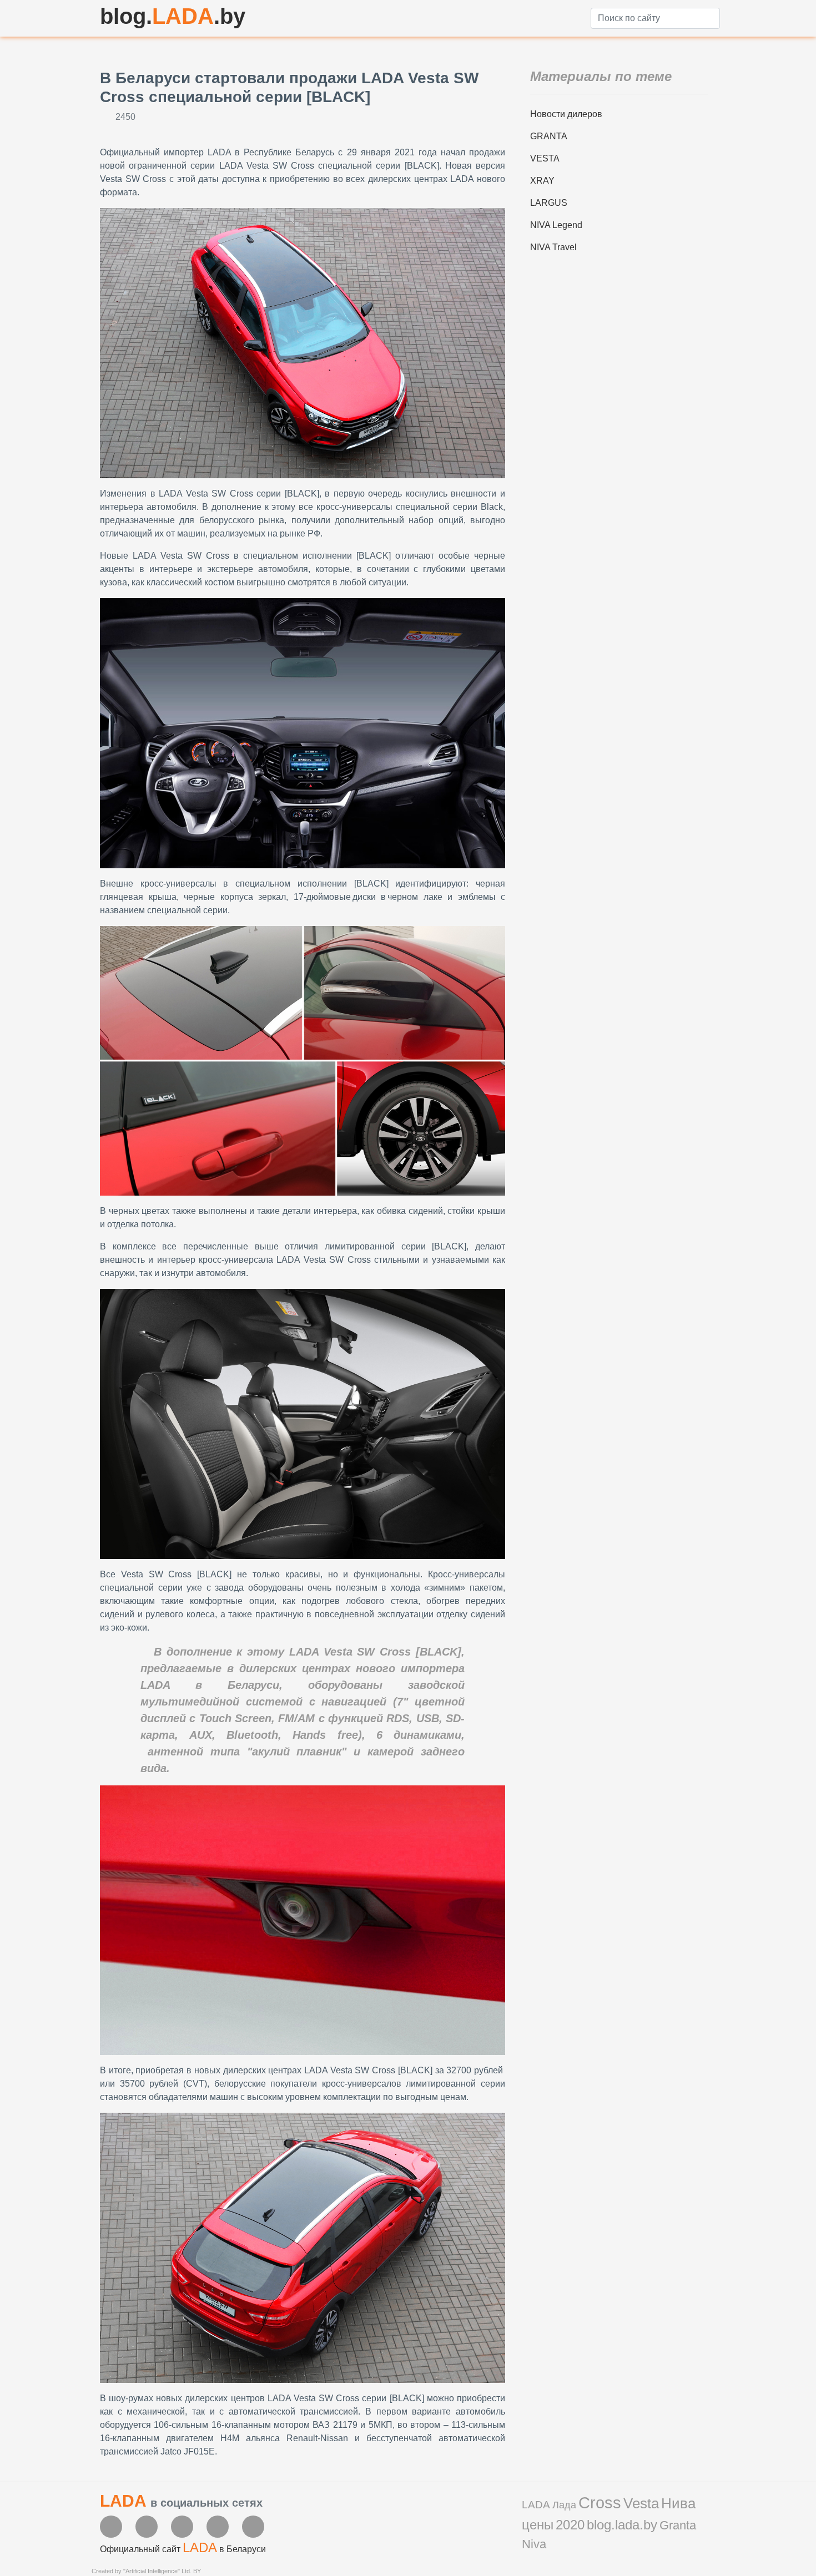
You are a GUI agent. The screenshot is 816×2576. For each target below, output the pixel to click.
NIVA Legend (556, 225)
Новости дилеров (566, 114)
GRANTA (549, 136)
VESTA (545, 158)
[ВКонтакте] (218, 2527)
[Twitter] (182, 2527)
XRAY (542, 181)
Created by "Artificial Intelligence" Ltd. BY (146, 2571)
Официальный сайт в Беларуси (183, 2549)
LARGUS (549, 203)
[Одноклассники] (253, 2527)
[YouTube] (147, 2527)
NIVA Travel (553, 247)
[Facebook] (111, 2527)
